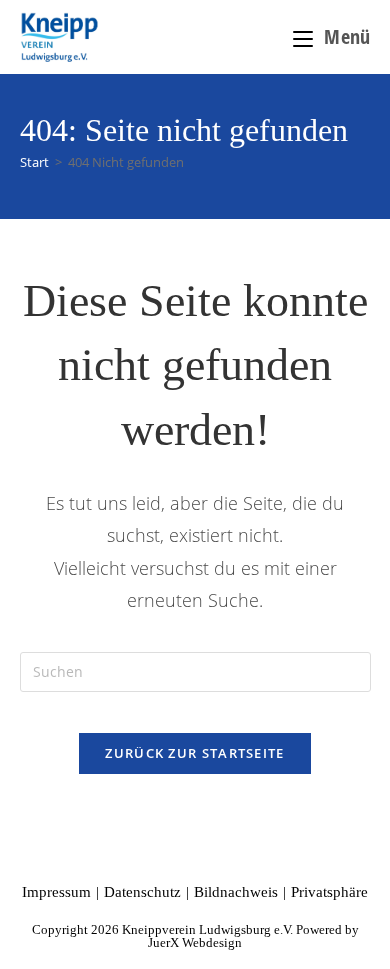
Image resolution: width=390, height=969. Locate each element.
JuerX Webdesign (195, 942)
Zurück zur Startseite (194, 753)
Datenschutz (142, 892)
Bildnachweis (236, 892)
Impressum (56, 892)
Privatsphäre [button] (329, 892)
